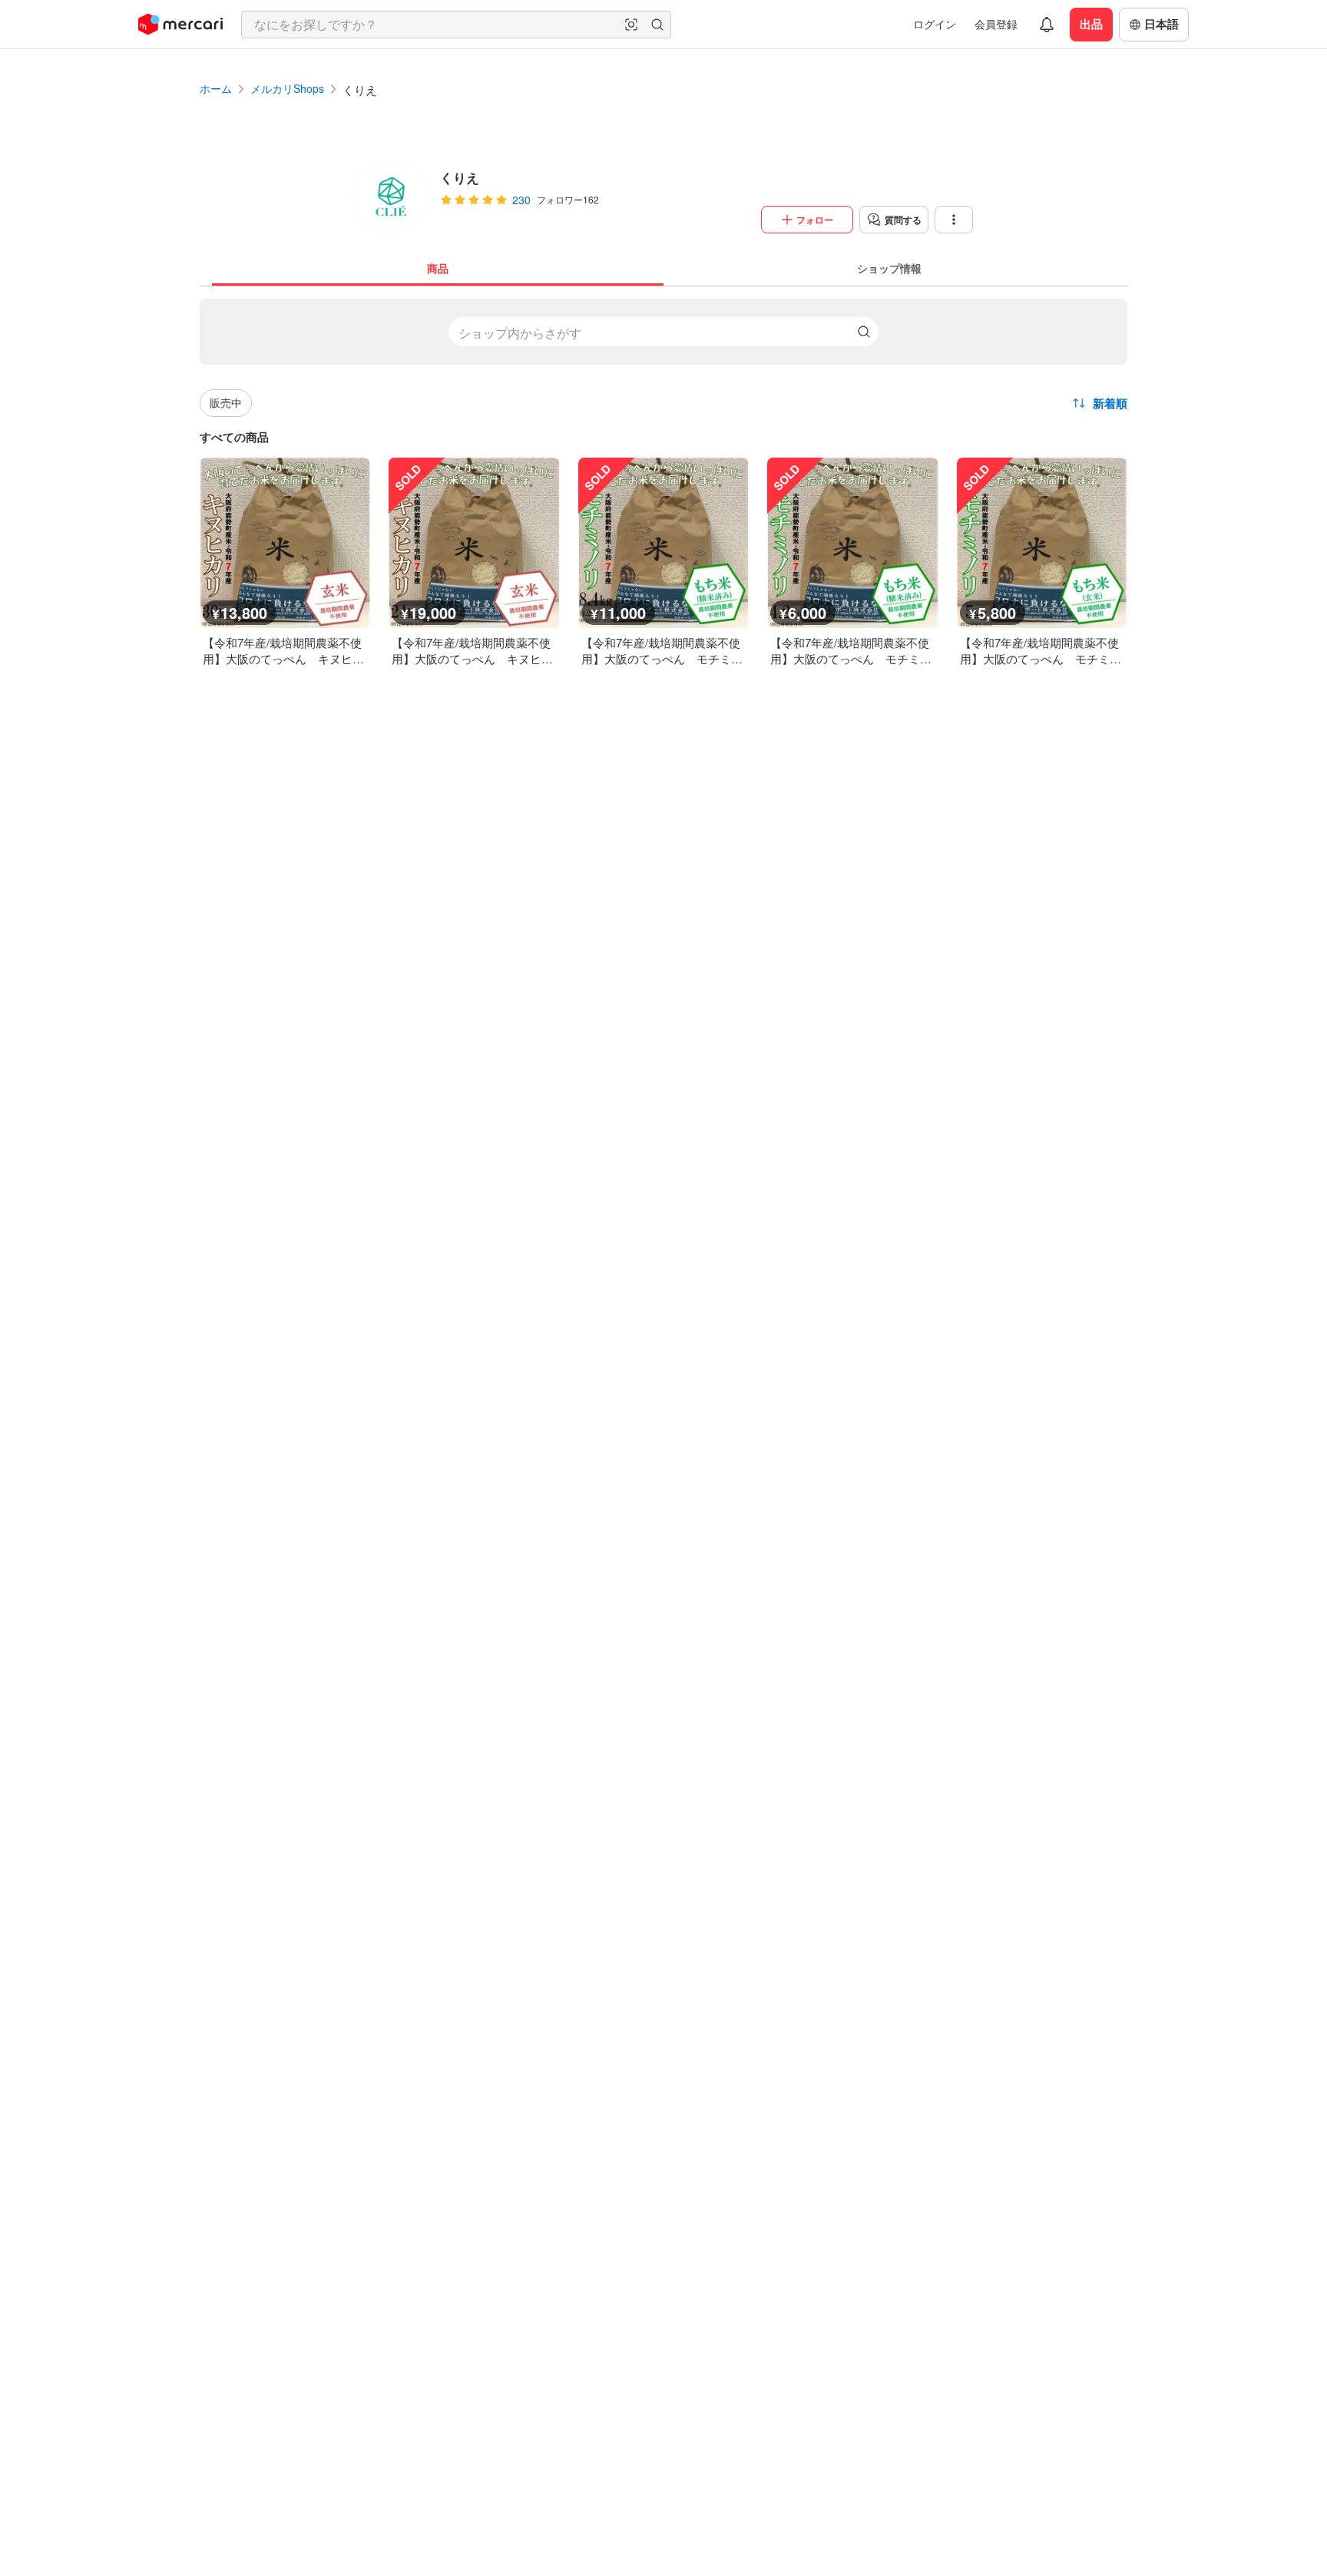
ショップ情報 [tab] (889, 268)
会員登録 (996, 24)
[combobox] (456, 25)
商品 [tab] (438, 268)
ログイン (935, 24)
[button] (631, 25)
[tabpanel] (663, 476)
